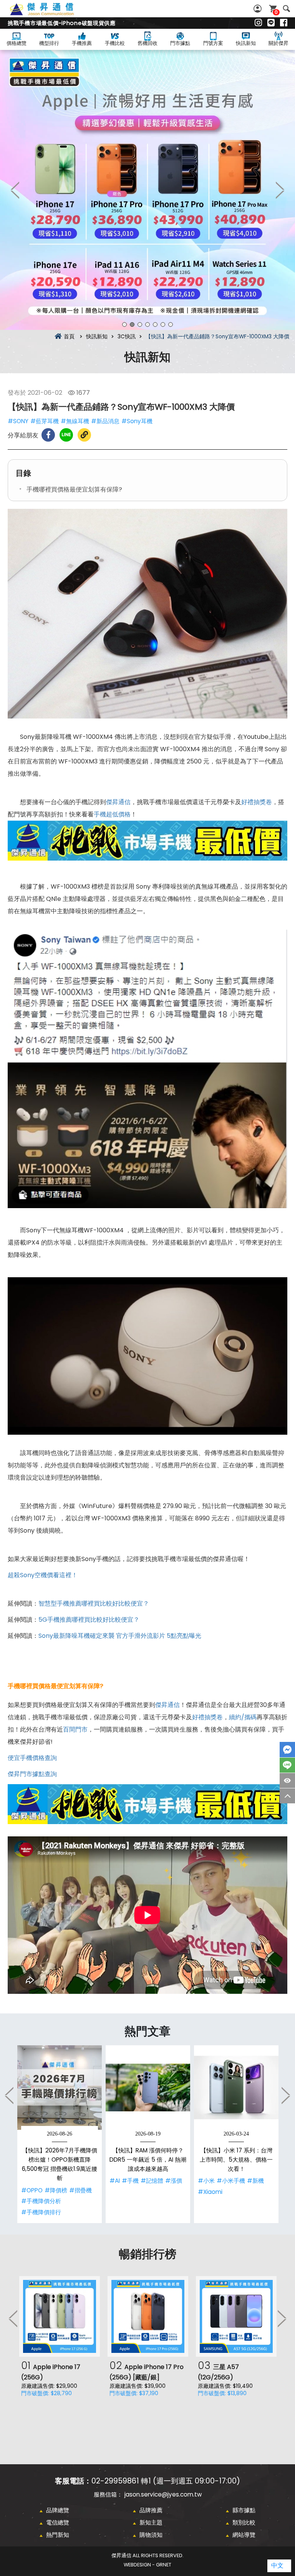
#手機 (130, 2181)
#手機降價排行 (41, 2212)
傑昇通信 (118, 802)
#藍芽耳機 (45, 421)
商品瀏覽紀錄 (287, 1781)
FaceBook (287, 1750)
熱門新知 (58, 2535)
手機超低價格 (112, 814)
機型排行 (49, 43)
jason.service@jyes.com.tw (163, 2494)
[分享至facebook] (48, 435)
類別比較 (244, 2522)
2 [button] (132, 324)
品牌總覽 (58, 2510)
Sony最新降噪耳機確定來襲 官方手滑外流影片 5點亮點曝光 (120, 1636)
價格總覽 (17, 43)
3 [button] (140, 324)
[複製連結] (84, 435)
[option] (147, 190)
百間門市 (75, 1729)
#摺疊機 (80, 2190)
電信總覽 (58, 2522)
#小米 (206, 2181)
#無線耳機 (75, 421)
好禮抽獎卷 (257, 802)
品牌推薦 (151, 2510)
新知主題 (151, 2522)
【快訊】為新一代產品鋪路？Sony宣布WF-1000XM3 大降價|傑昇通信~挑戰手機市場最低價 (50, 13)
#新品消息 (105, 421)
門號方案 (213, 43)
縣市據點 (244, 2510)
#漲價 (174, 2181)
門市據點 (180, 43)
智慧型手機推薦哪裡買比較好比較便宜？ (94, 1603)
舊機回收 (147, 43)
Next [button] (280, 190)
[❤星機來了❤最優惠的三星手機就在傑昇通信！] (147, 190)
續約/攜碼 (243, 1717)
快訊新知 (246, 43)
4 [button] (147, 324)
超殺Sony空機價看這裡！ (43, 1575)
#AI (115, 2181)
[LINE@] (271, 23)
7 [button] (171, 324)
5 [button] (155, 324)
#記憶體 (152, 2181)
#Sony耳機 (137, 421)
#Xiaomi (210, 2192)
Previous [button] (15, 190)
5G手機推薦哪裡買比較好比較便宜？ (89, 1620)
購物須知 (151, 2535)
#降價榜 (56, 2190)
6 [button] (163, 324)
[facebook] (284, 23)
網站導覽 (244, 2535)
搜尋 (286, 9)
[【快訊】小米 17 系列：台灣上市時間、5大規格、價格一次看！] (236, 2088)
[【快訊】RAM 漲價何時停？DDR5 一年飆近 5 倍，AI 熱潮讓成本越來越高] (148, 2088)
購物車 (276, 12)
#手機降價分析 (41, 2201)
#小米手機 (231, 2181)
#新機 (255, 2181)
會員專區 (259, 9)
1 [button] (124, 324)
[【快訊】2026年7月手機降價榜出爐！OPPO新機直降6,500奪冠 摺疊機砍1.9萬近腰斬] (60, 2088)
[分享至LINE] (66, 435)
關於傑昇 (278, 43)
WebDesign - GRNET (147, 2565)
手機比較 (115, 43)
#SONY (18, 421)
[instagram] (258, 23)
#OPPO (32, 2190)
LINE (287, 1765)
